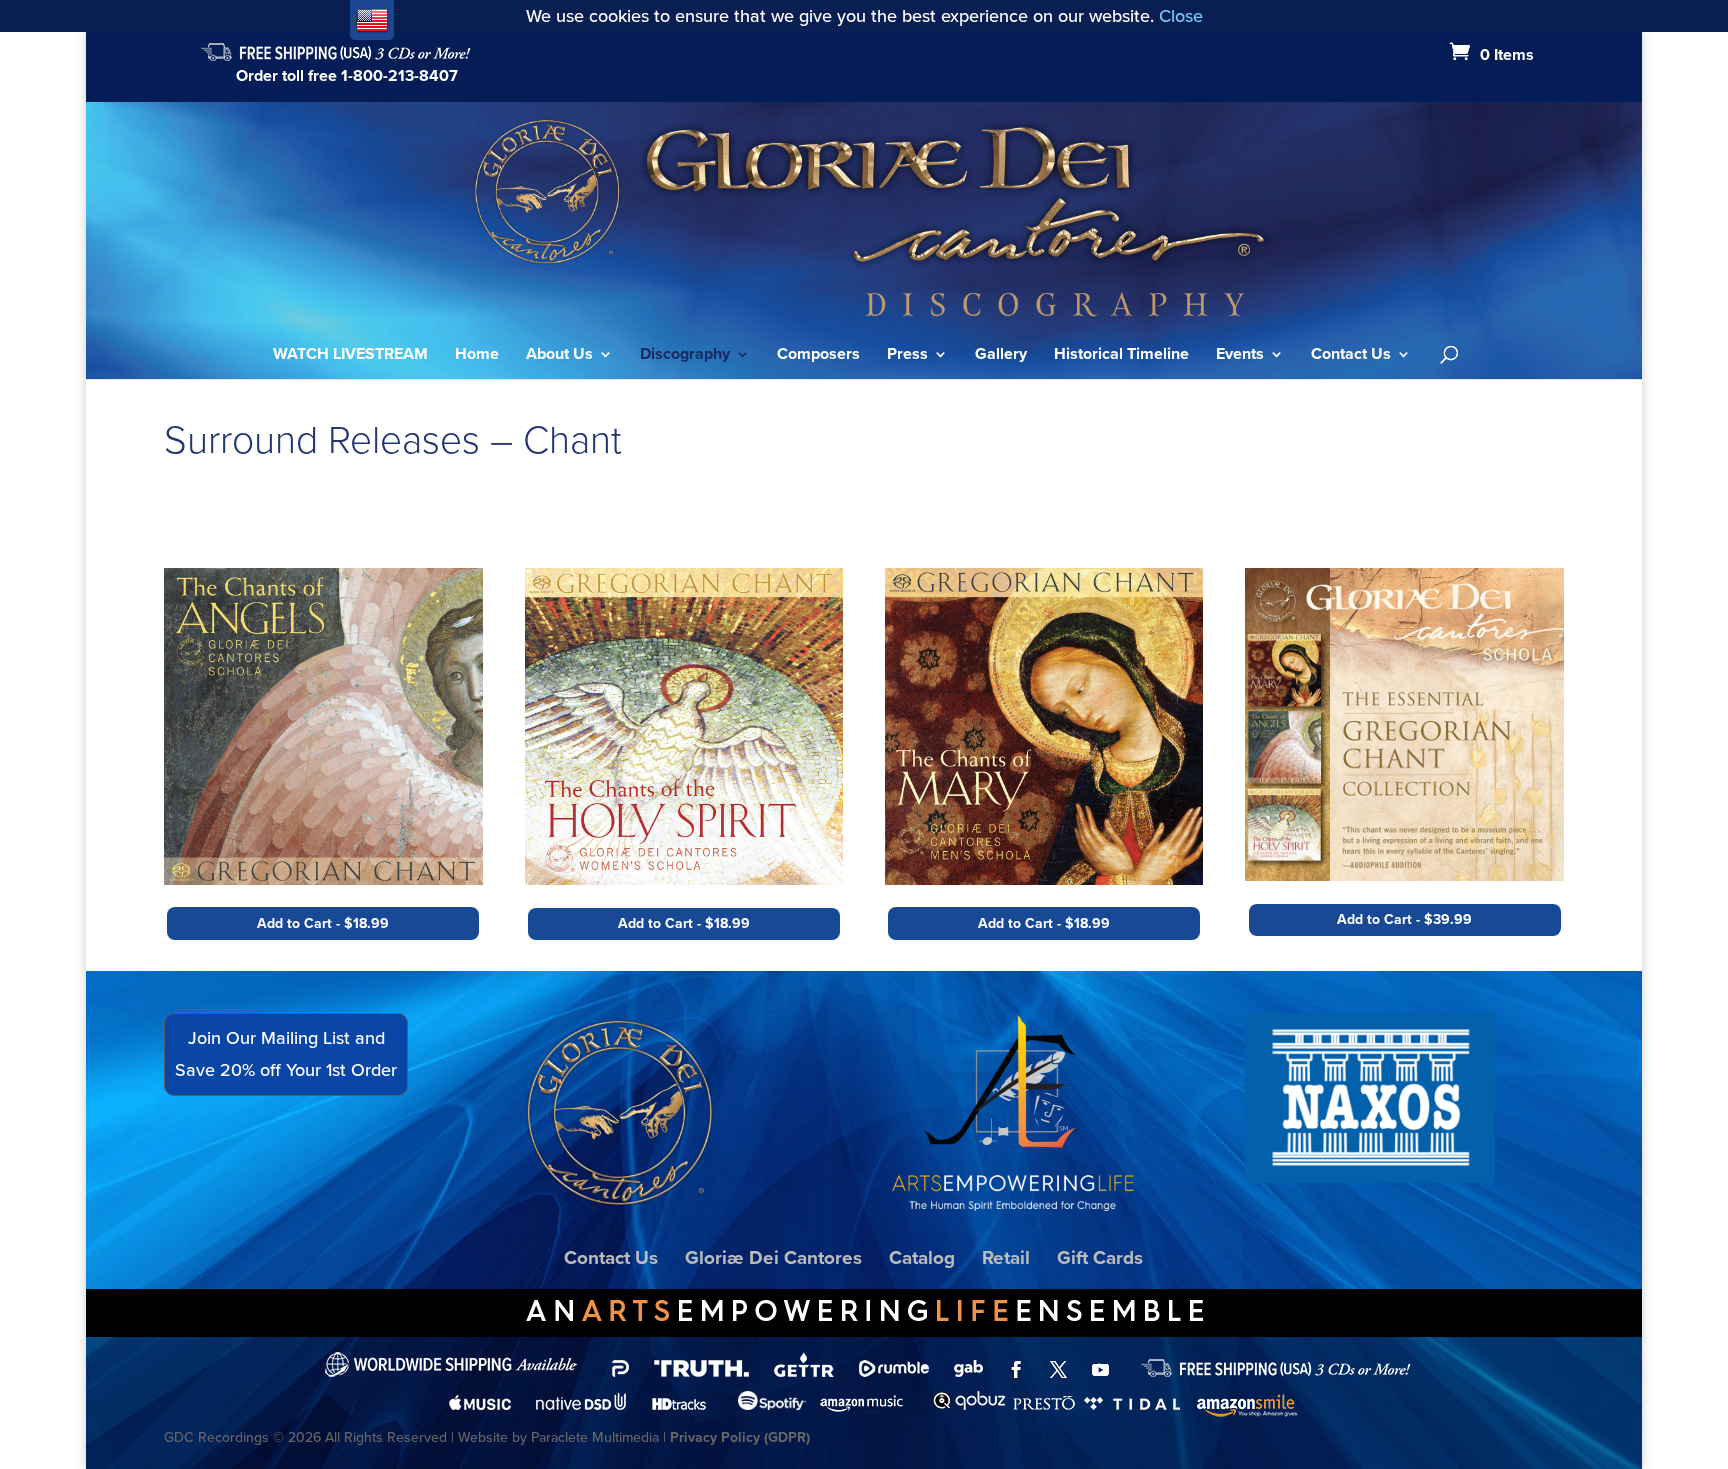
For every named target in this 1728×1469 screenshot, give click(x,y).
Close (1181, 16)
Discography (685, 356)
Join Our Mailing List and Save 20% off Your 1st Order (286, 1054)
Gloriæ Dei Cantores (773, 1257)
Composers (818, 356)
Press (907, 356)
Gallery (1001, 356)
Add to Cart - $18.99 (323, 923)
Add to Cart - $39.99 (1404, 919)
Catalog (922, 1257)
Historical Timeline (1121, 356)
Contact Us (1351, 356)
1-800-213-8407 (399, 75)
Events (1240, 356)
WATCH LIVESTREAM (350, 356)
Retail (1006, 1257)
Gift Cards (1100, 1257)
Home (477, 356)
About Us (559, 356)
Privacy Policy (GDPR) (740, 1437)
